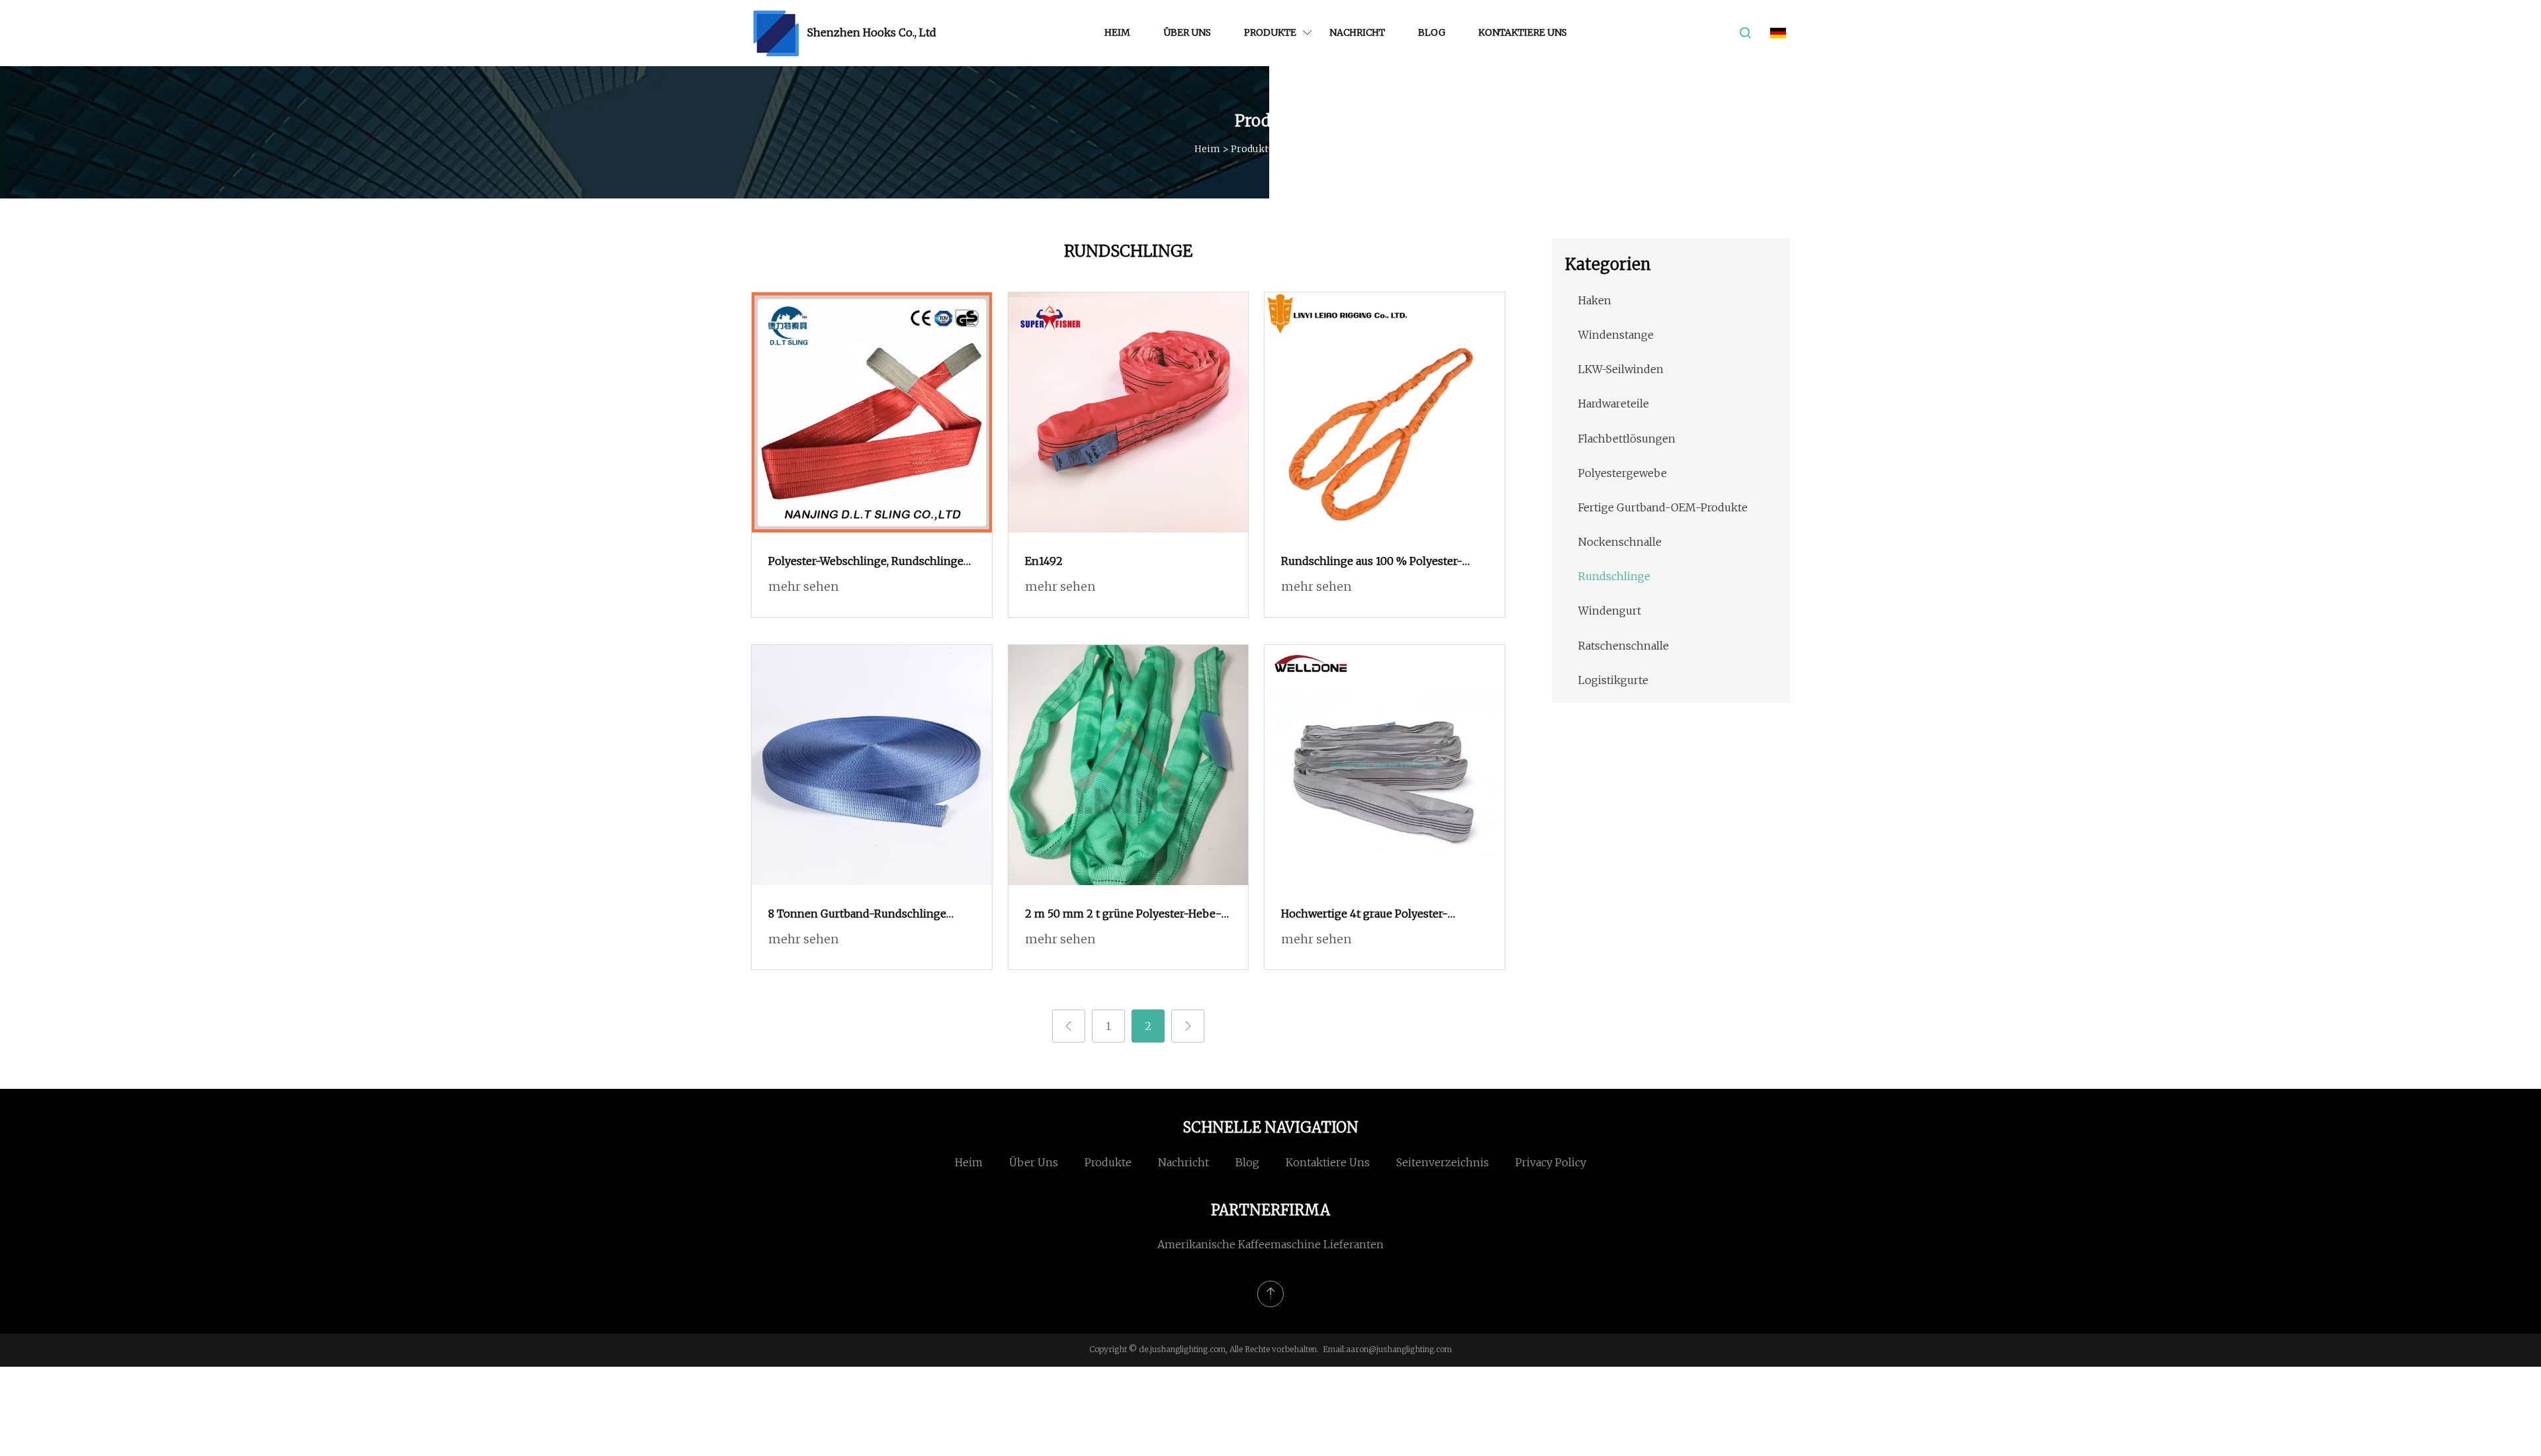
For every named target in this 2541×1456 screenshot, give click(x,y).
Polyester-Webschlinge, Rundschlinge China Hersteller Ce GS (866, 562)
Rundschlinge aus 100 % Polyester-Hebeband (1372, 562)
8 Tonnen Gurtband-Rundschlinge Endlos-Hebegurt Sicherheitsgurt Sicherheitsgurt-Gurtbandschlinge (857, 915)
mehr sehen (803, 586)
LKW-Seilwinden (1621, 369)
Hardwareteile (1614, 404)
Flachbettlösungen (1627, 439)
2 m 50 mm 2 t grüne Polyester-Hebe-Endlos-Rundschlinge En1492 (1123, 915)
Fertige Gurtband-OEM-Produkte (1663, 507)
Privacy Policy (1551, 1162)
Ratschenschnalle (1624, 646)
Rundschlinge (1614, 576)
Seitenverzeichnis (1443, 1162)
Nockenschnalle (1620, 542)
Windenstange (1616, 335)
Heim (1117, 32)
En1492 (1044, 561)
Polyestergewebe (1623, 473)
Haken (1595, 300)
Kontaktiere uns (1523, 32)
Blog (1432, 32)
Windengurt (1610, 611)
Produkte (1270, 32)
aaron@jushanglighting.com (1399, 1349)
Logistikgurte (1613, 680)
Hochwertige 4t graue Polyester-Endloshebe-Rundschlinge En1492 (1371, 915)
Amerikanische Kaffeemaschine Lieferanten (1270, 1244)
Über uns (1187, 32)
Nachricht (1357, 32)
